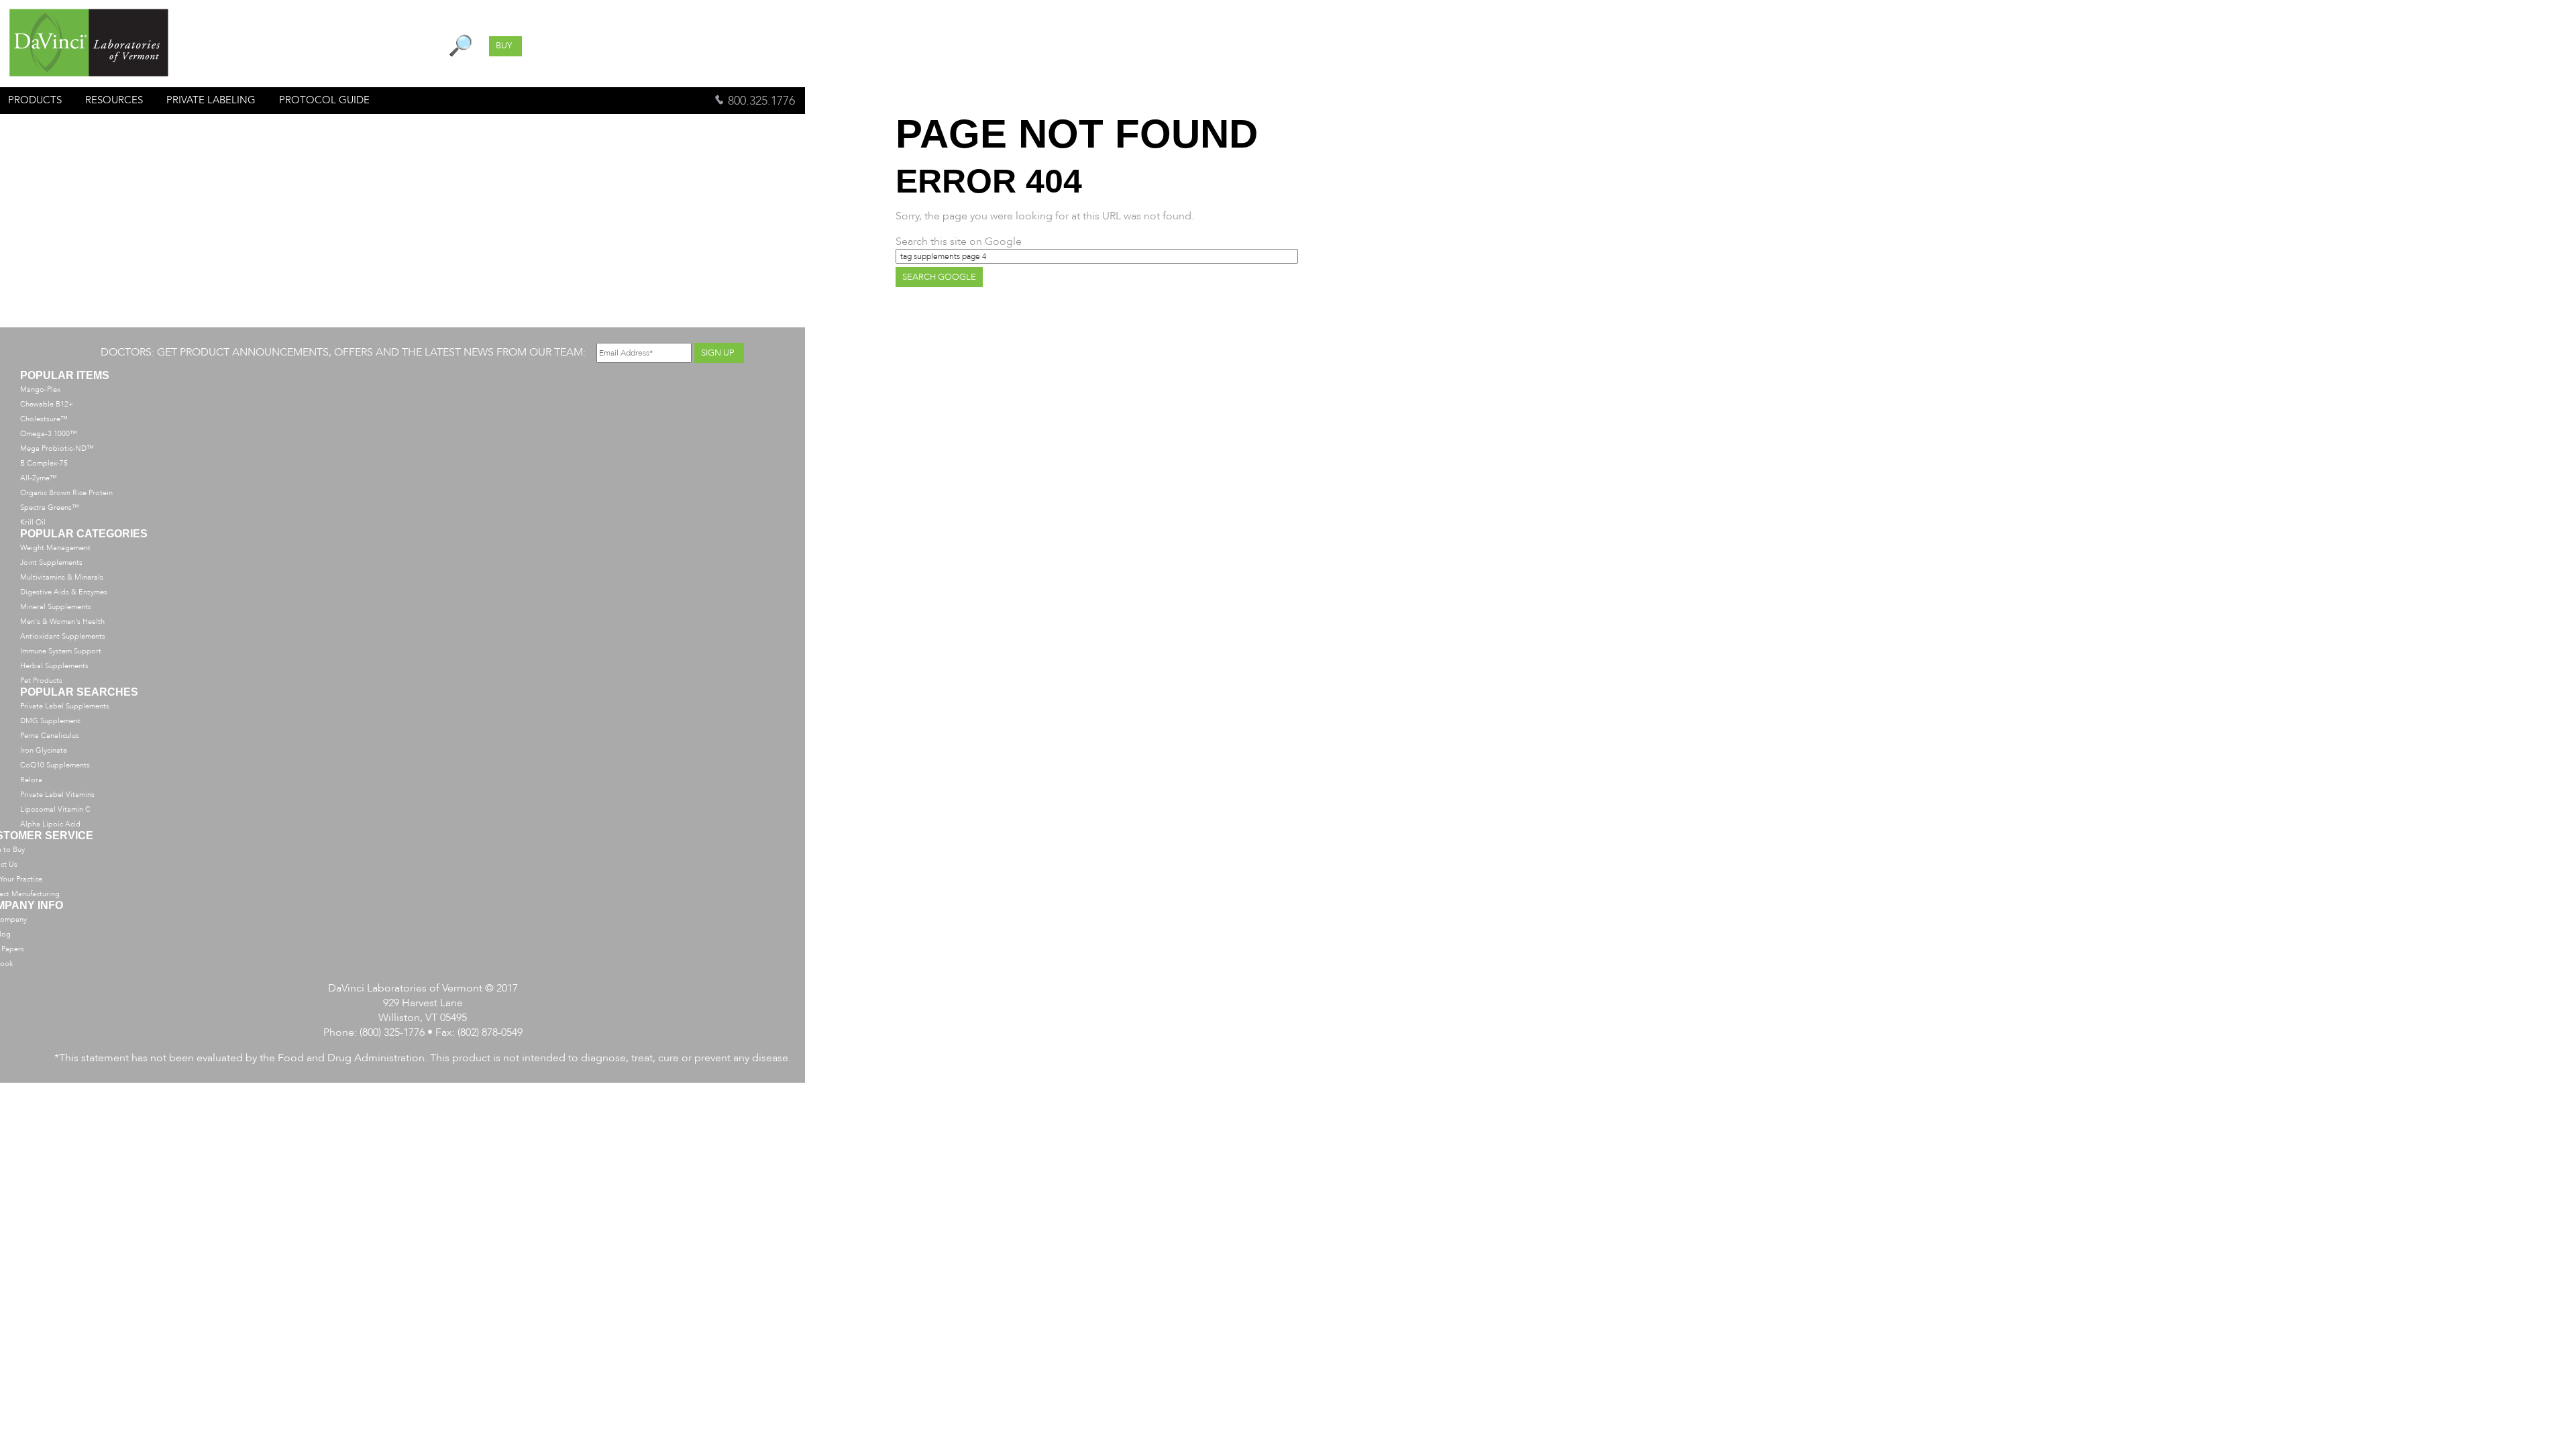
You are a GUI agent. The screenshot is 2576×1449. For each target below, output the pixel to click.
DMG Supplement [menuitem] (50, 721)
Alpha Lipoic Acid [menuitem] (50, 824)
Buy (504, 46)
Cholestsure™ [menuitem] (44, 419)
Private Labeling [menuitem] (211, 100)
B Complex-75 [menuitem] (44, 463)
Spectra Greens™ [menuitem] (50, 507)
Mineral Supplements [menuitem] (56, 607)
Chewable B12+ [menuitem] (47, 404)
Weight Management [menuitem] (55, 548)
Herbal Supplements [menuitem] (54, 666)
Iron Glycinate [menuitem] (44, 750)
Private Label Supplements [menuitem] (65, 706)
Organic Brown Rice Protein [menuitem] (66, 493)
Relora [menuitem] (31, 780)
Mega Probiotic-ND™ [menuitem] (57, 448)
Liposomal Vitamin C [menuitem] (55, 809)
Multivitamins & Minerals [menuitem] (62, 577)
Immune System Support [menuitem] (61, 651)
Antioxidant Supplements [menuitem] (63, 636)
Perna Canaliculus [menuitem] (50, 736)
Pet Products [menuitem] (41, 681)
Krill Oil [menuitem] (33, 522)
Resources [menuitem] (114, 100)
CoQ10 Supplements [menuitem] (55, 765)
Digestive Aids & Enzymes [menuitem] (64, 592)
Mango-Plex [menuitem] (40, 389)
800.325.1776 (760, 101)
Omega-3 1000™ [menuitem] (49, 434)
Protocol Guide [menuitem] (324, 100)
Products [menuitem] (35, 100)
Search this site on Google (959, 241)
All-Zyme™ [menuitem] (39, 478)
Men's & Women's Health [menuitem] (62, 622)
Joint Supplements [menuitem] (51, 562)
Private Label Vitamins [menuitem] (57, 795)
